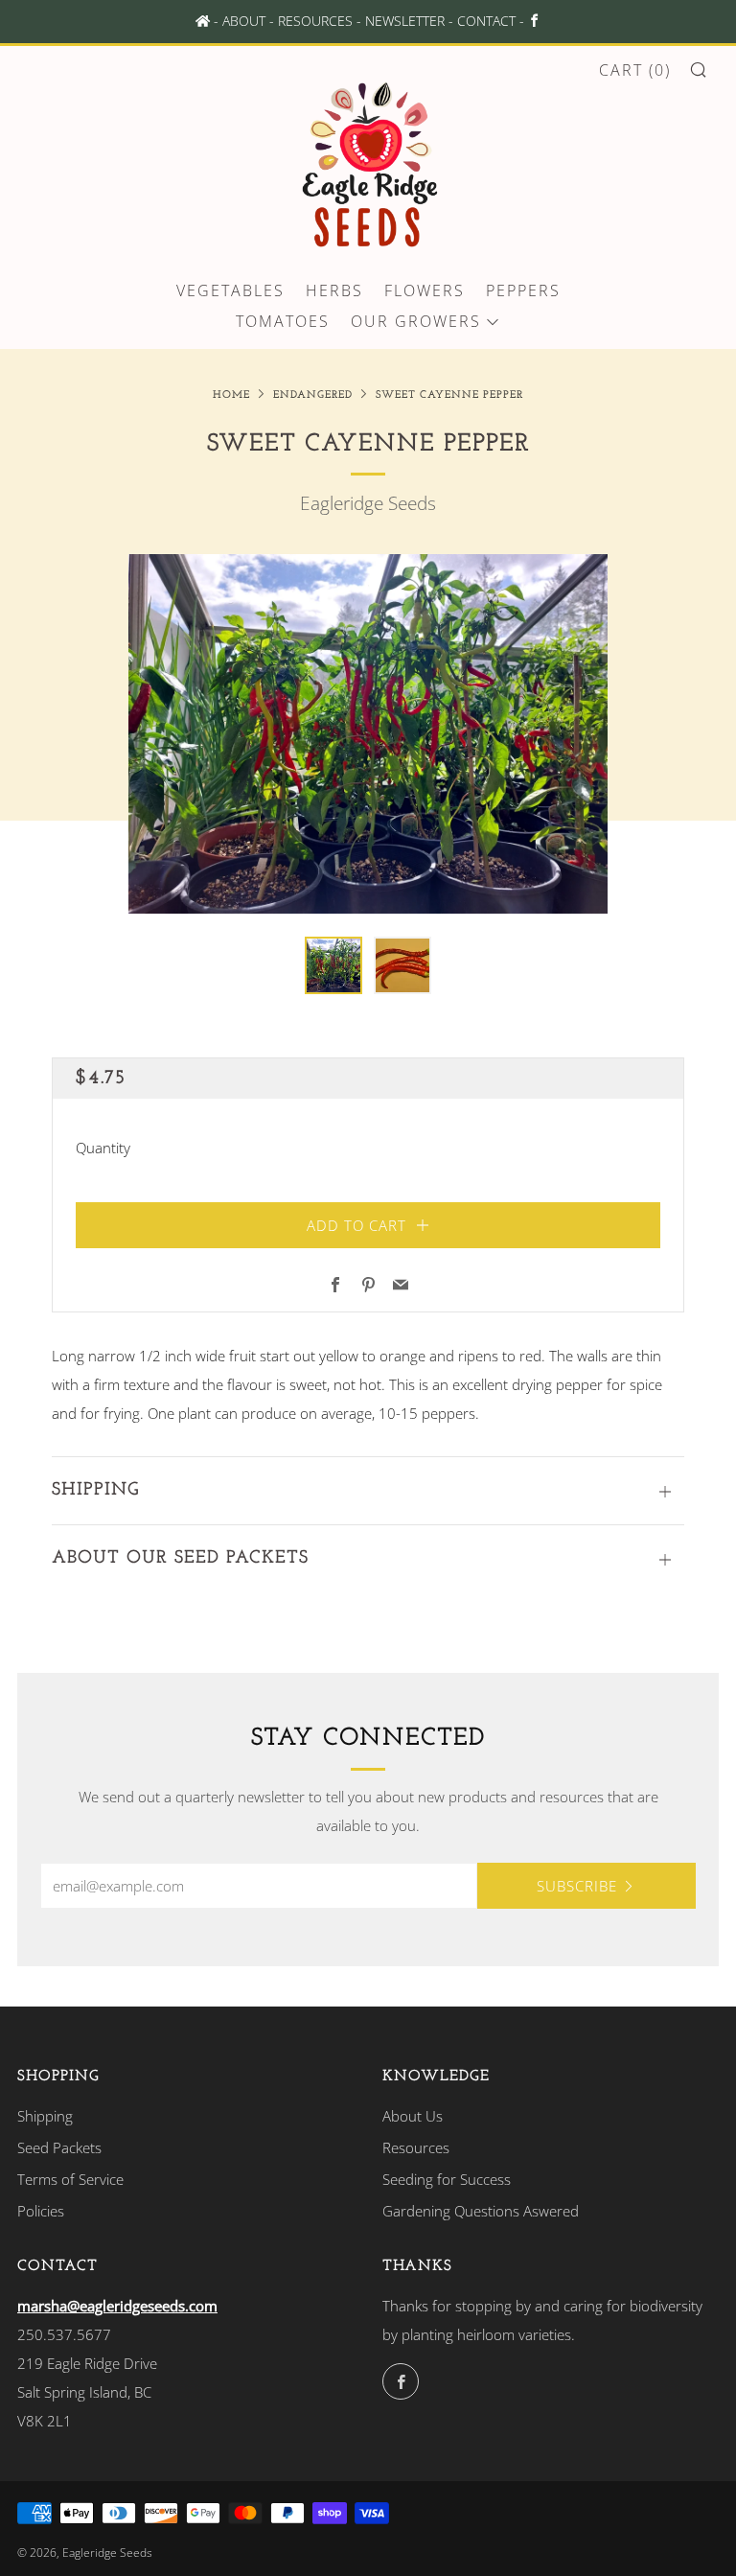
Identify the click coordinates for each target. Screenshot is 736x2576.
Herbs (334, 290)
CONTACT (486, 21)
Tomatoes (283, 321)
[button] (333, 965)
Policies (41, 2211)
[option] (368, 734)
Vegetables (230, 290)
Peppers (523, 290)
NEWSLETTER (405, 21)
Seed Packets (59, 2147)
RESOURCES (315, 21)
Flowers (425, 290)
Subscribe (577, 1886)
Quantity (103, 1148)
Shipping (45, 2116)
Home (231, 395)
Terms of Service (70, 2179)
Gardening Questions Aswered (481, 2211)
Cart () (635, 70)
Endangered (313, 395)
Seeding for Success (447, 2179)
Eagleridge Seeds (368, 503)
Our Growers (416, 321)
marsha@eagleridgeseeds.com (117, 2306)
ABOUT (244, 21)
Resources (416, 2147)
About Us (413, 2116)
